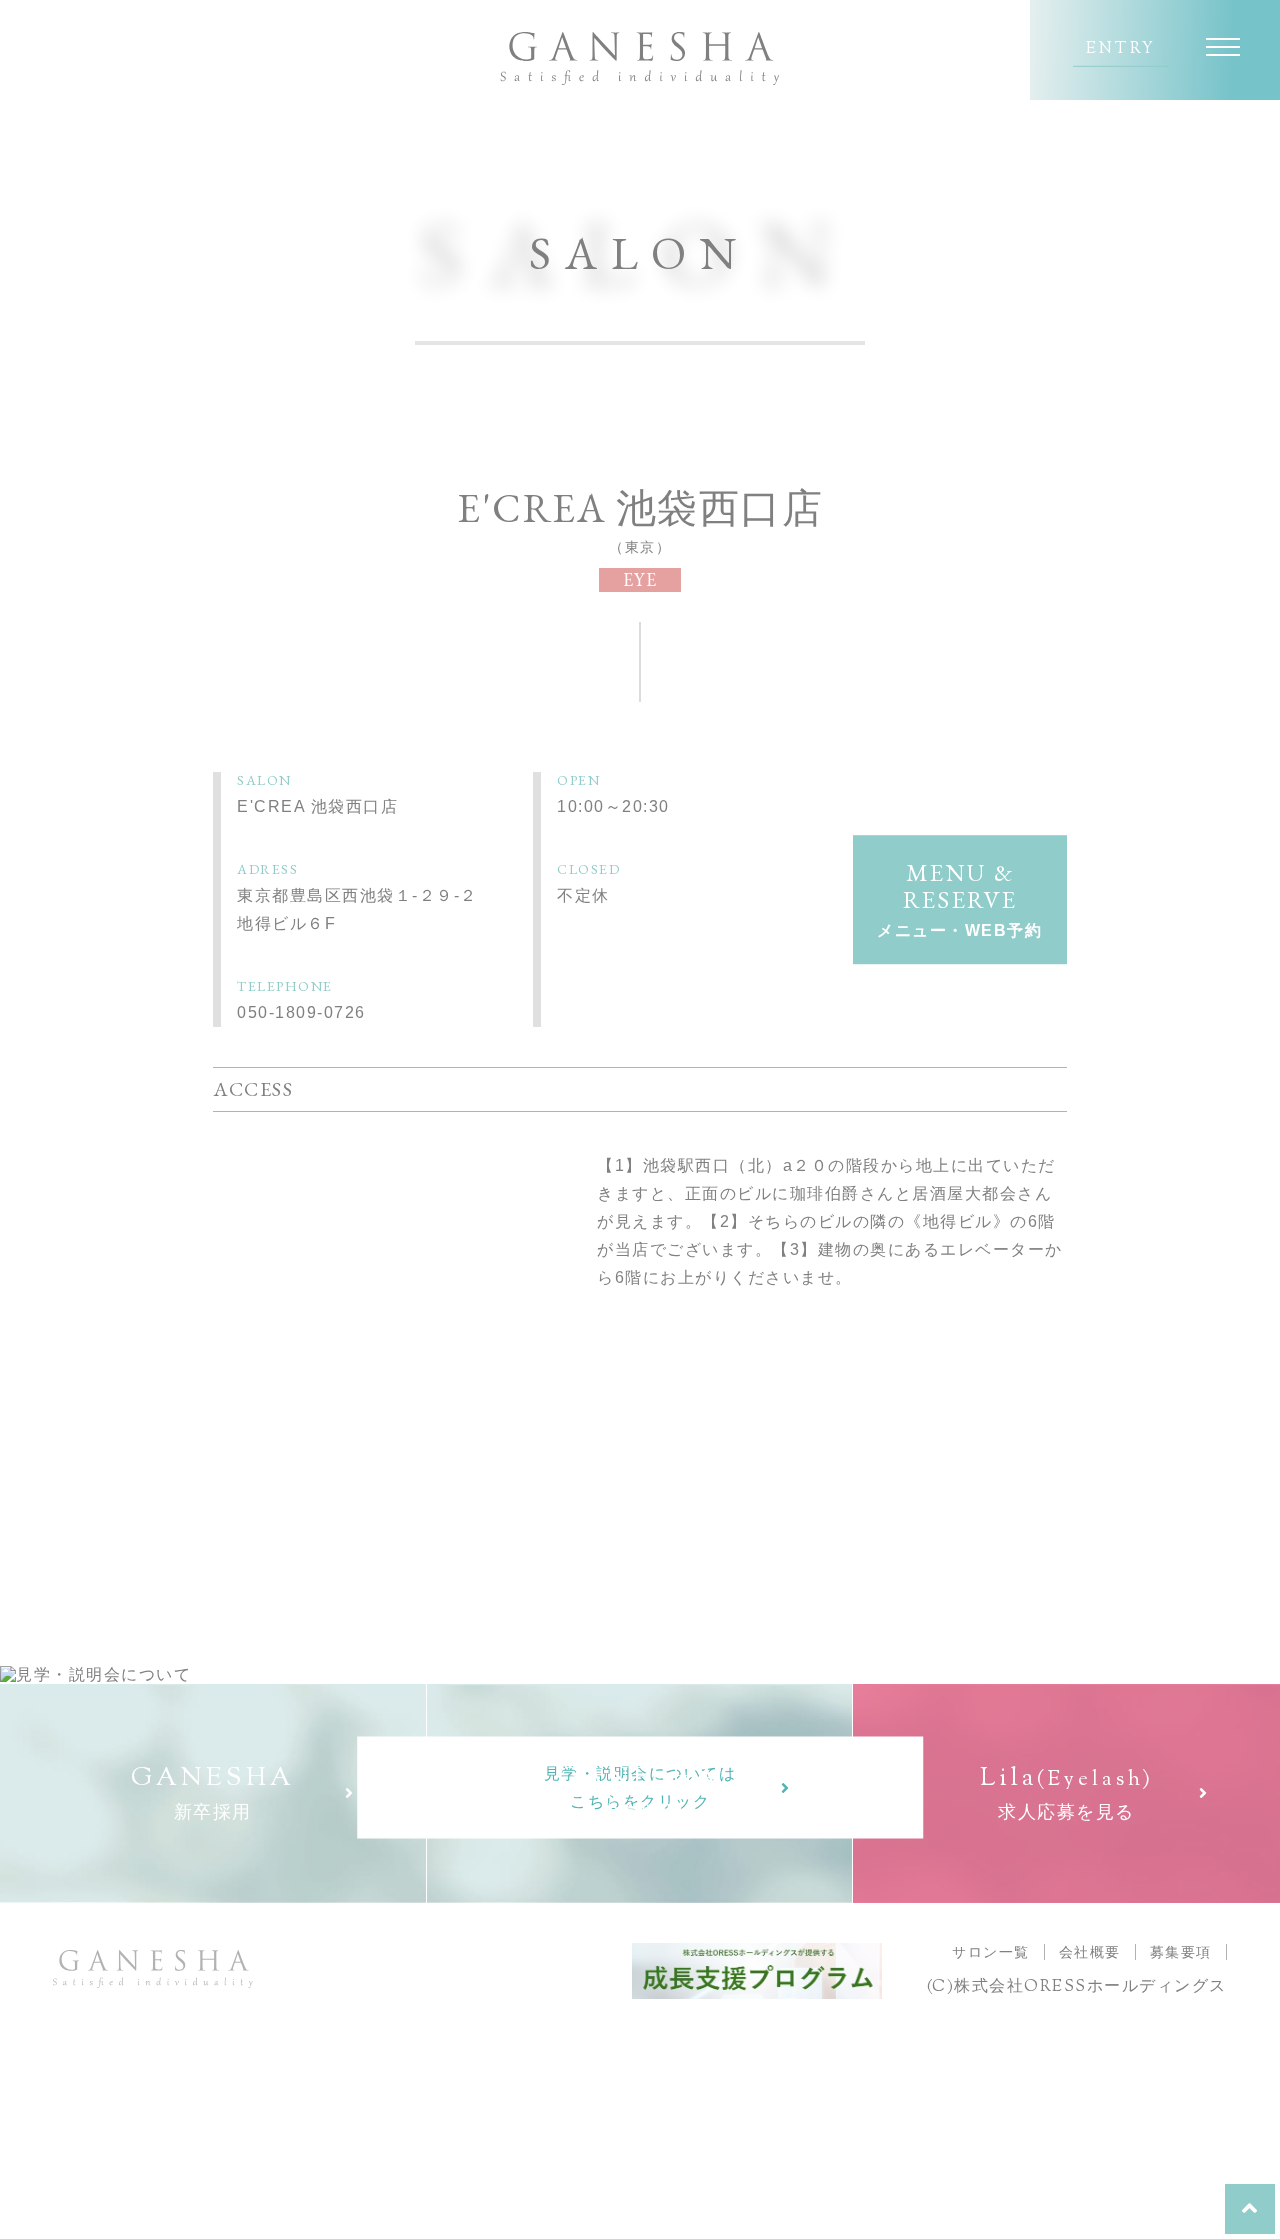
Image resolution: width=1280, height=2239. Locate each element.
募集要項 (1181, 1952)
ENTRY (1121, 50)
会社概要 (1090, 1952)
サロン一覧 (991, 1952)
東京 (640, 547)
